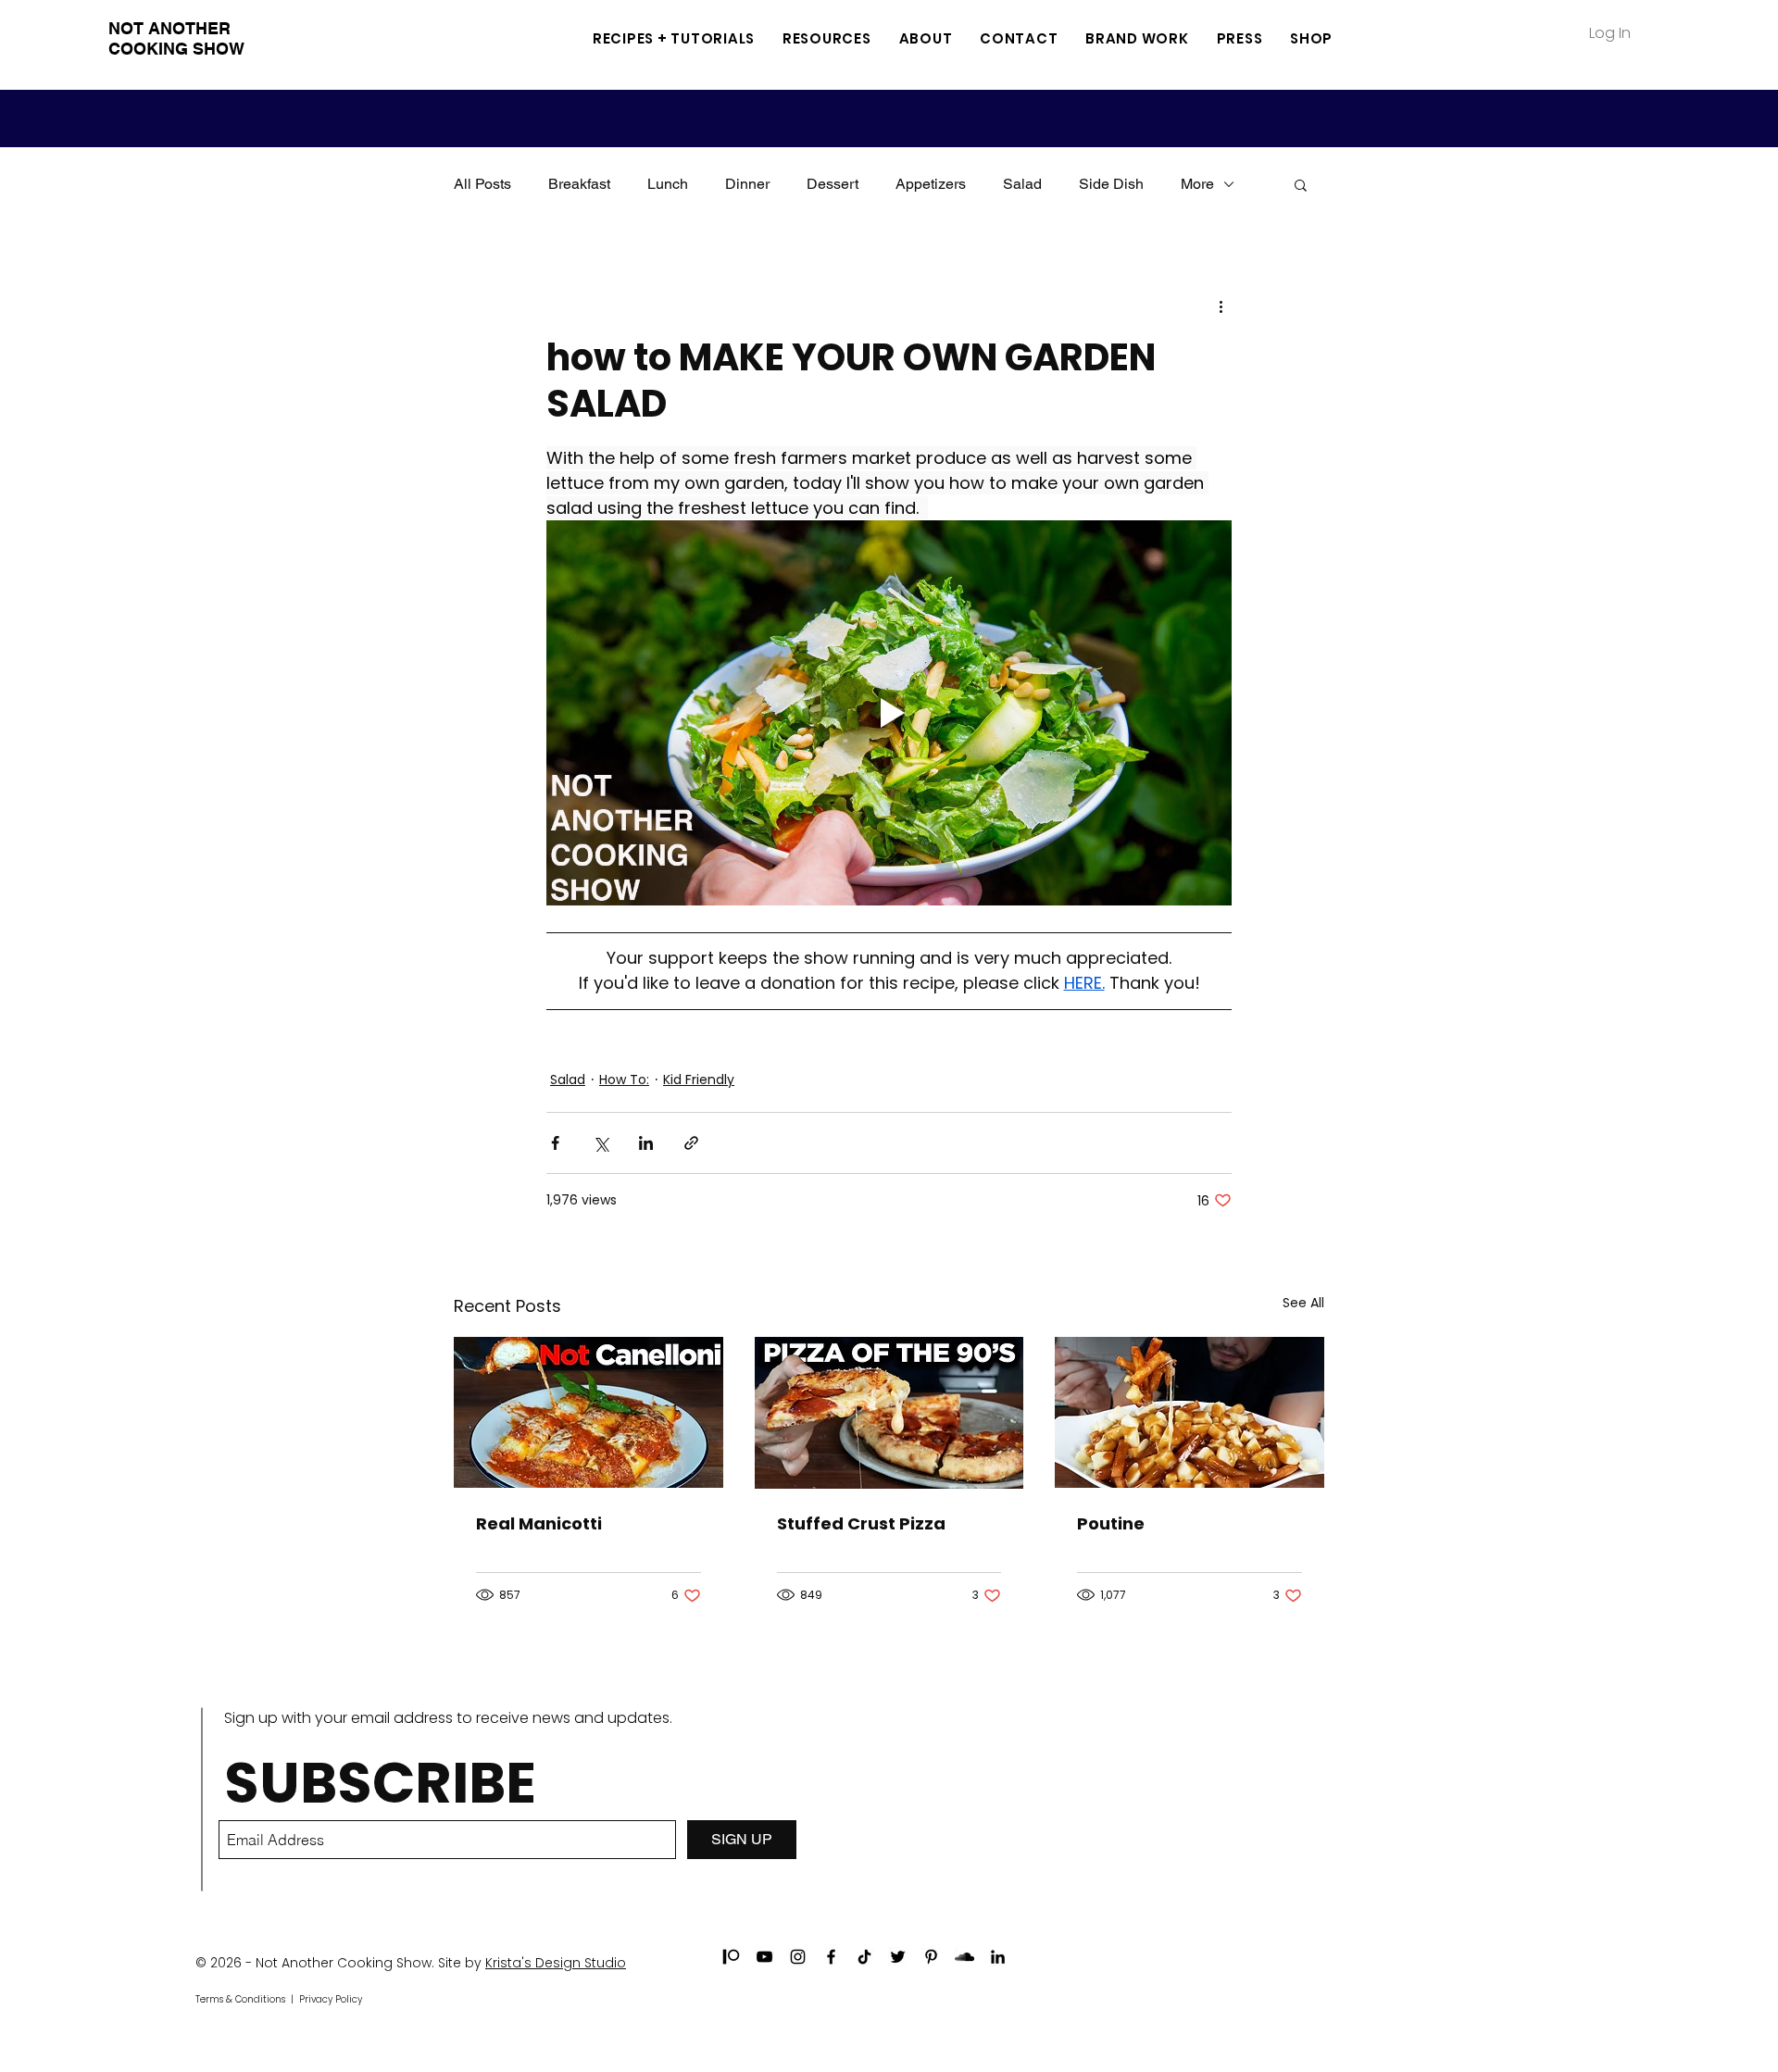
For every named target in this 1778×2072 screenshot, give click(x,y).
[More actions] (1221, 306)
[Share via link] (691, 1143)
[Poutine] (1190, 1412)
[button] (827, 38)
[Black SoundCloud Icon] (964, 1957)
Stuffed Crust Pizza (861, 1523)
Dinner (747, 184)
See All (1303, 1303)
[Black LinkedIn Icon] (998, 1957)
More (1197, 184)
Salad (1022, 184)
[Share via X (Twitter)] (601, 1143)
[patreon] (731, 1957)
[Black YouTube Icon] (764, 1957)
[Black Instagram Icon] (798, 1957)
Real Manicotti (539, 1523)
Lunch (668, 184)
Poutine (1111, 1523)
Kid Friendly (699, 1080)
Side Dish (1111, 184)
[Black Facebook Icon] (831, 1957)
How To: (624, 1080)
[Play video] (889, 713)
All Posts (482, 184)
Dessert (833, 184)
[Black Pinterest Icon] (931, 1957)
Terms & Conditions (240, 1999)
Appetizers (931, 184)
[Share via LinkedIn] (646, 1143)
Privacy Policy (331, 1999)
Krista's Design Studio (556, 1963)
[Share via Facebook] (555, 1143)
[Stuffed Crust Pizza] (889, 1413)
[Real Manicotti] (588, 1412)
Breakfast (579, 184)
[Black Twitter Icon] (898, 1957)
